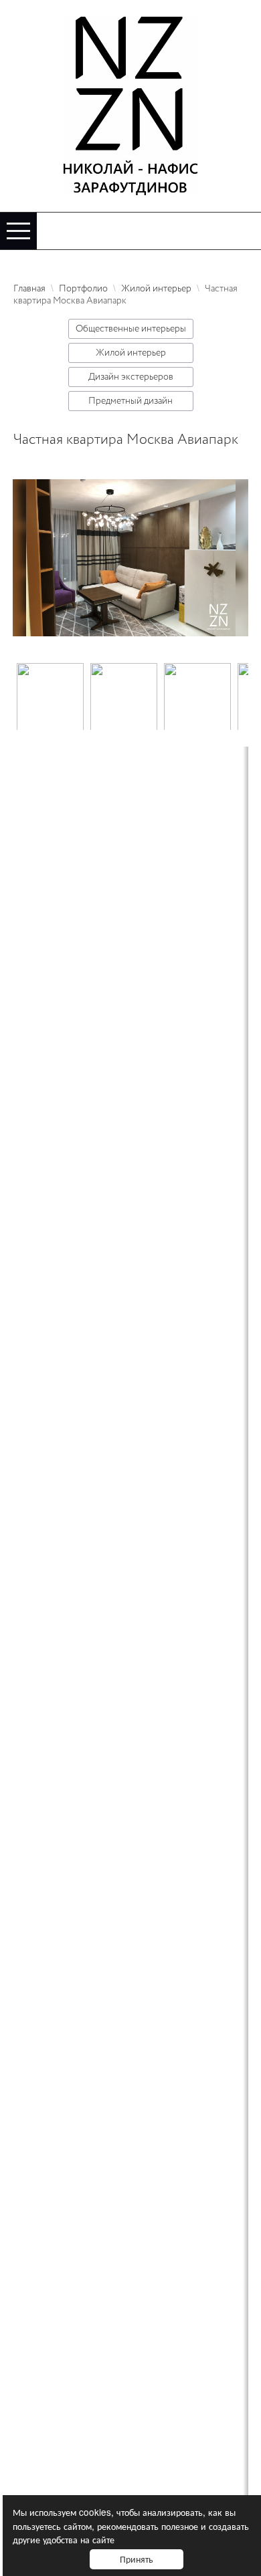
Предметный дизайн (130, 401)
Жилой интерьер (131, 353)
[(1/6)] (50, 696)
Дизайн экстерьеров (131, 377)
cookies (95, 2512)
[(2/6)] (124, 696)
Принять (137, 2559)
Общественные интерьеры (131, 329)
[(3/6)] (197, 696)
